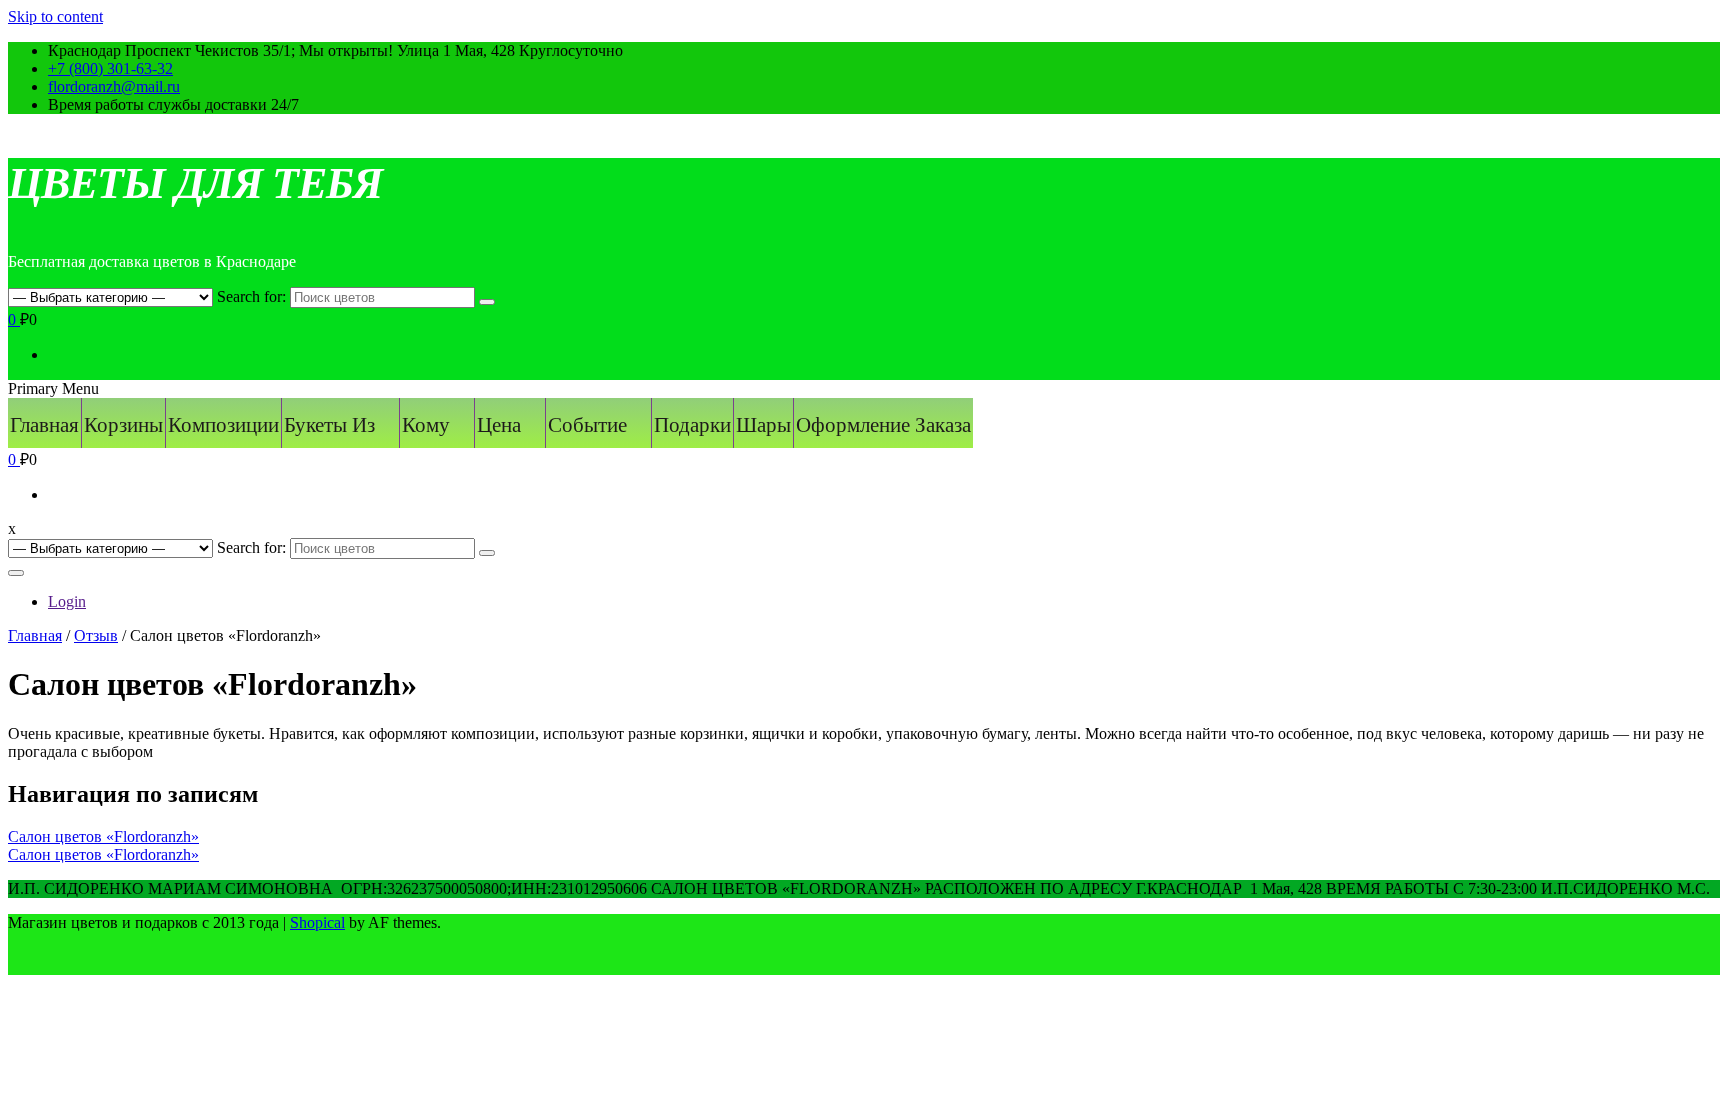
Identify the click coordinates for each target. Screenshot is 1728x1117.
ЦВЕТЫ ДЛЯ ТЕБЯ (195, 183)
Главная (44, 425)
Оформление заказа (883, 425)
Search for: (251, 296)
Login (67, 601)
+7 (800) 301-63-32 (110, 68)
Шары (763, 425)
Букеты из (329, 425)
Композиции (223, 425)
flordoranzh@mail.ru (114, 86)
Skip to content (55, 16)
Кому (426, 425)
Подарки (692, 425)
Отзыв (96, 635)
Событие (587, 425)
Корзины (123, 425)
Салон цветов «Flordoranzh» (103, 836)
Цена (499, 425)
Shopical (317, 922)
